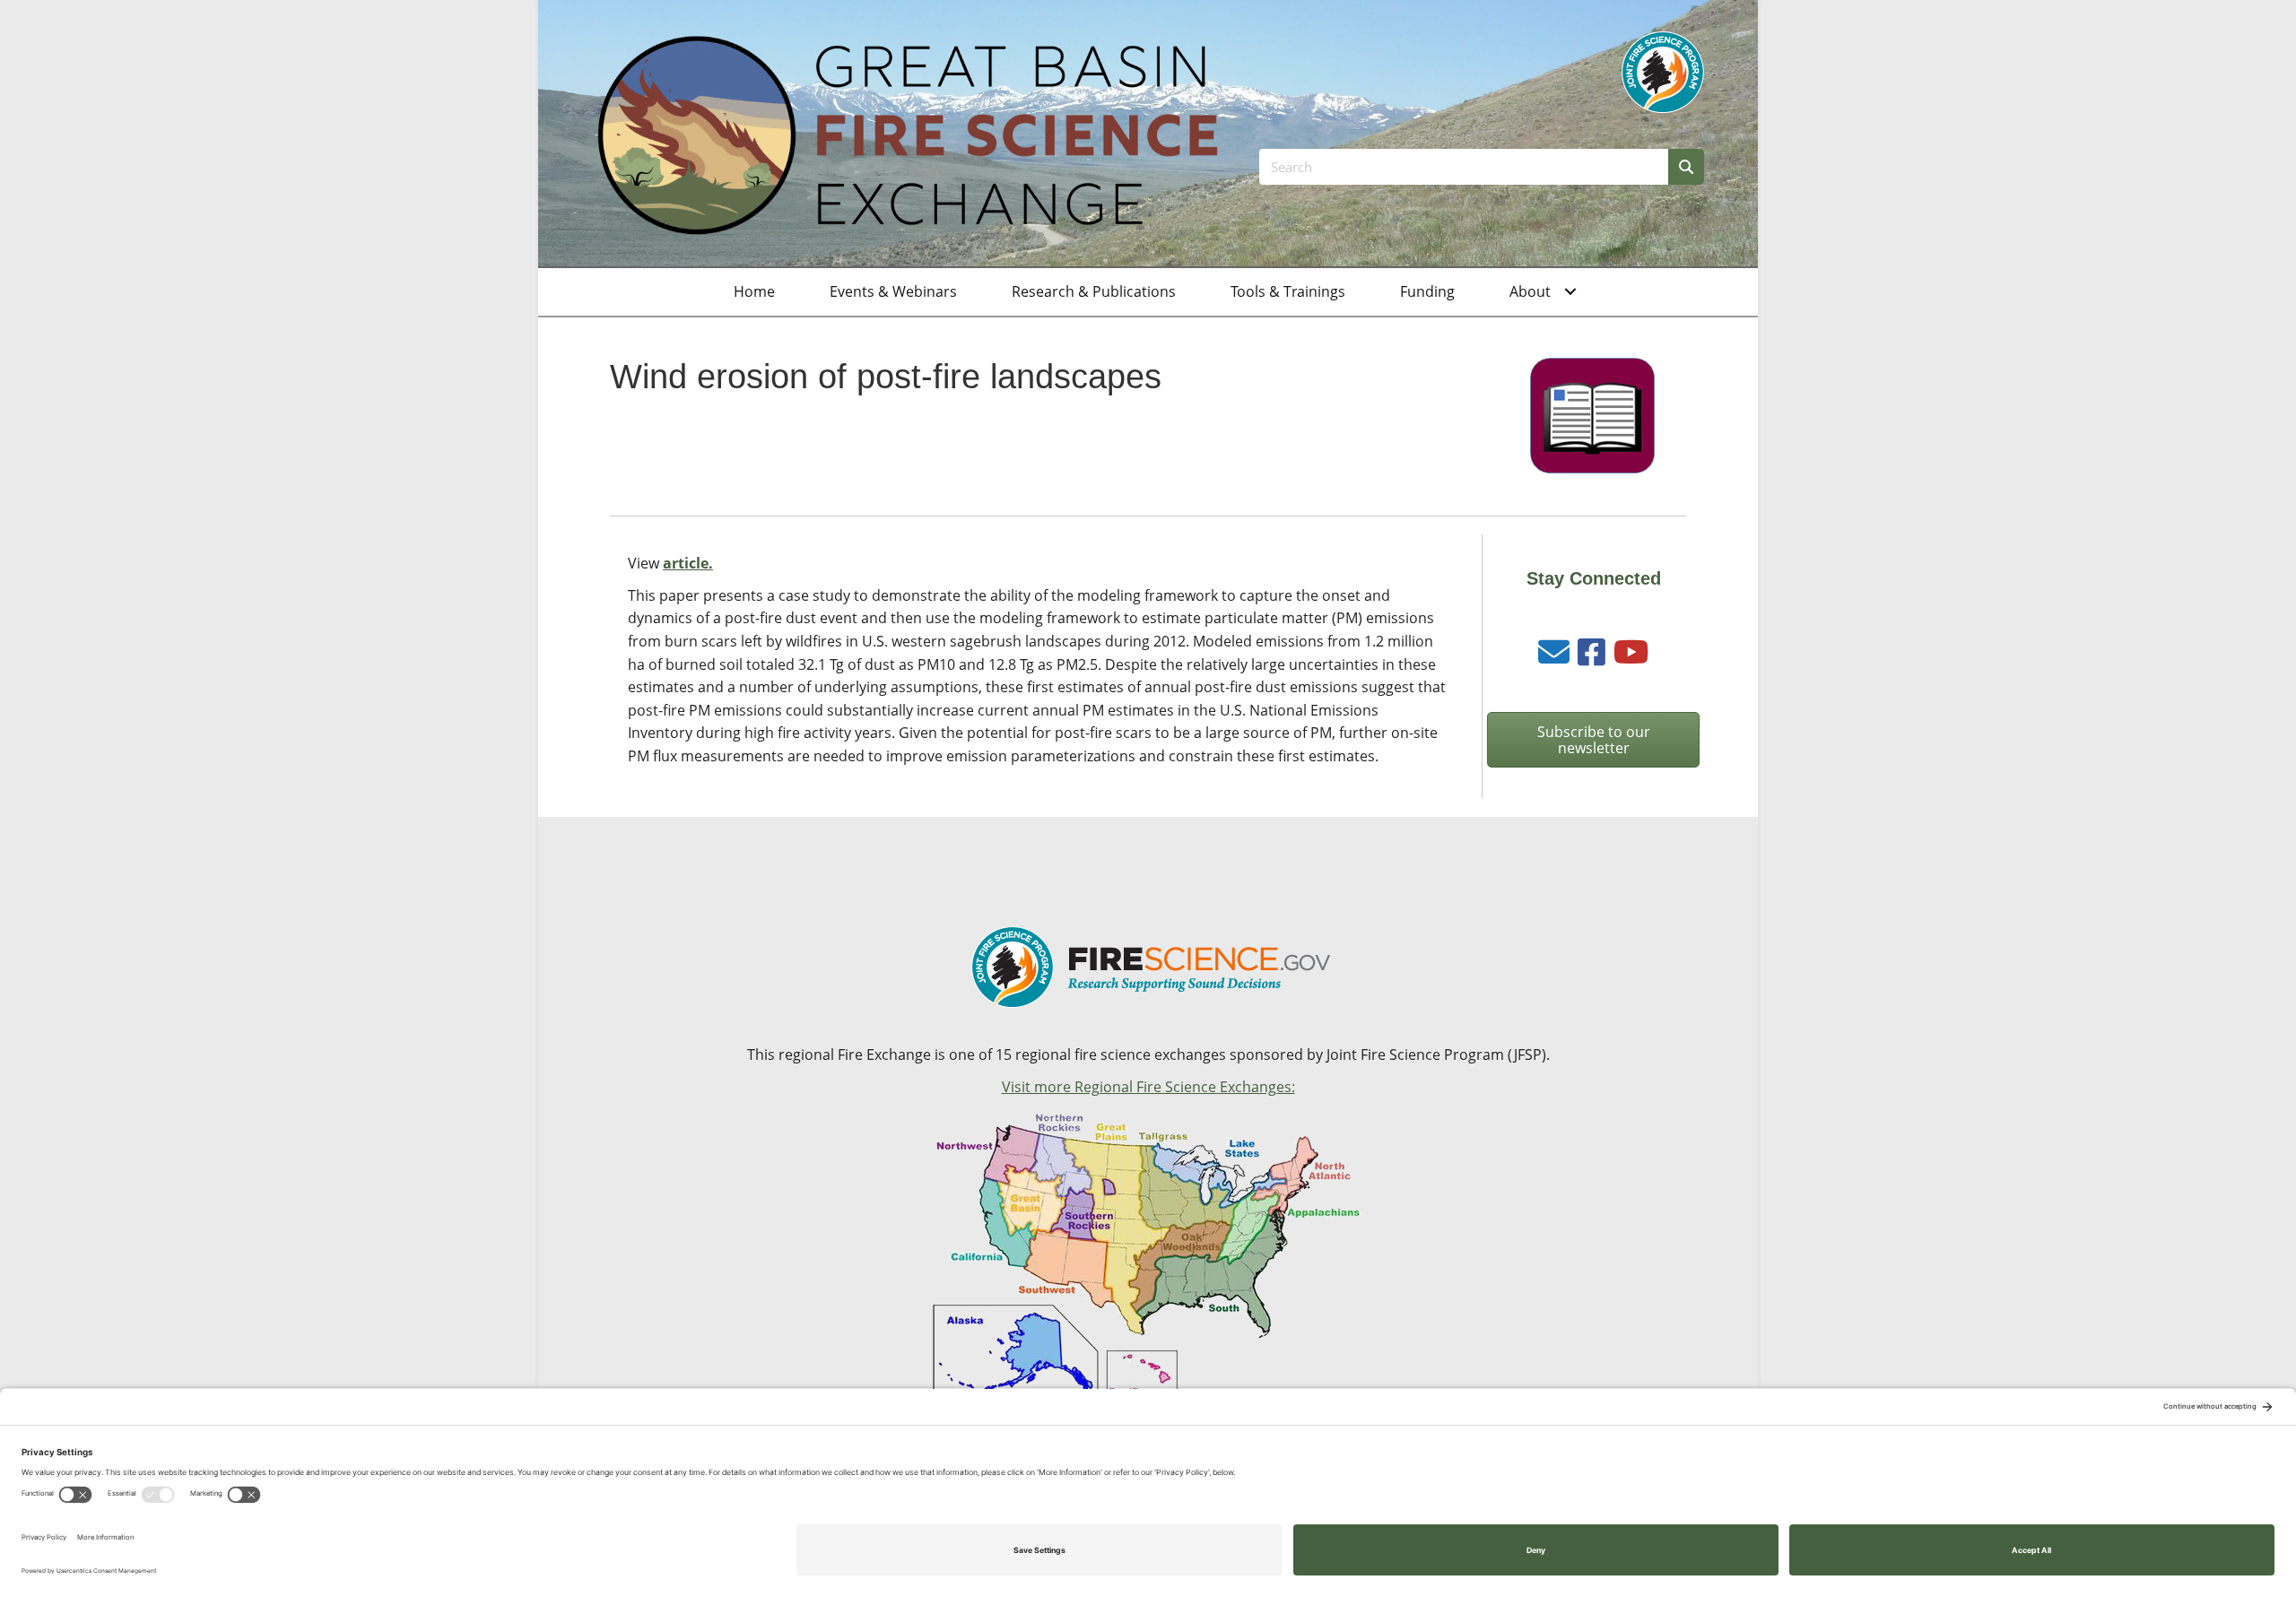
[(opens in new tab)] (1663, 71)
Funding (1427, 291)
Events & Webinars (893, 291)
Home (754, 291)
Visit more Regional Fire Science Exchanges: (1148, 1087)
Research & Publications (1094, 291)
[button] (1570, 292)
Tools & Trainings (1288, 291)
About (1530, 291)
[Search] (1686, 167)
